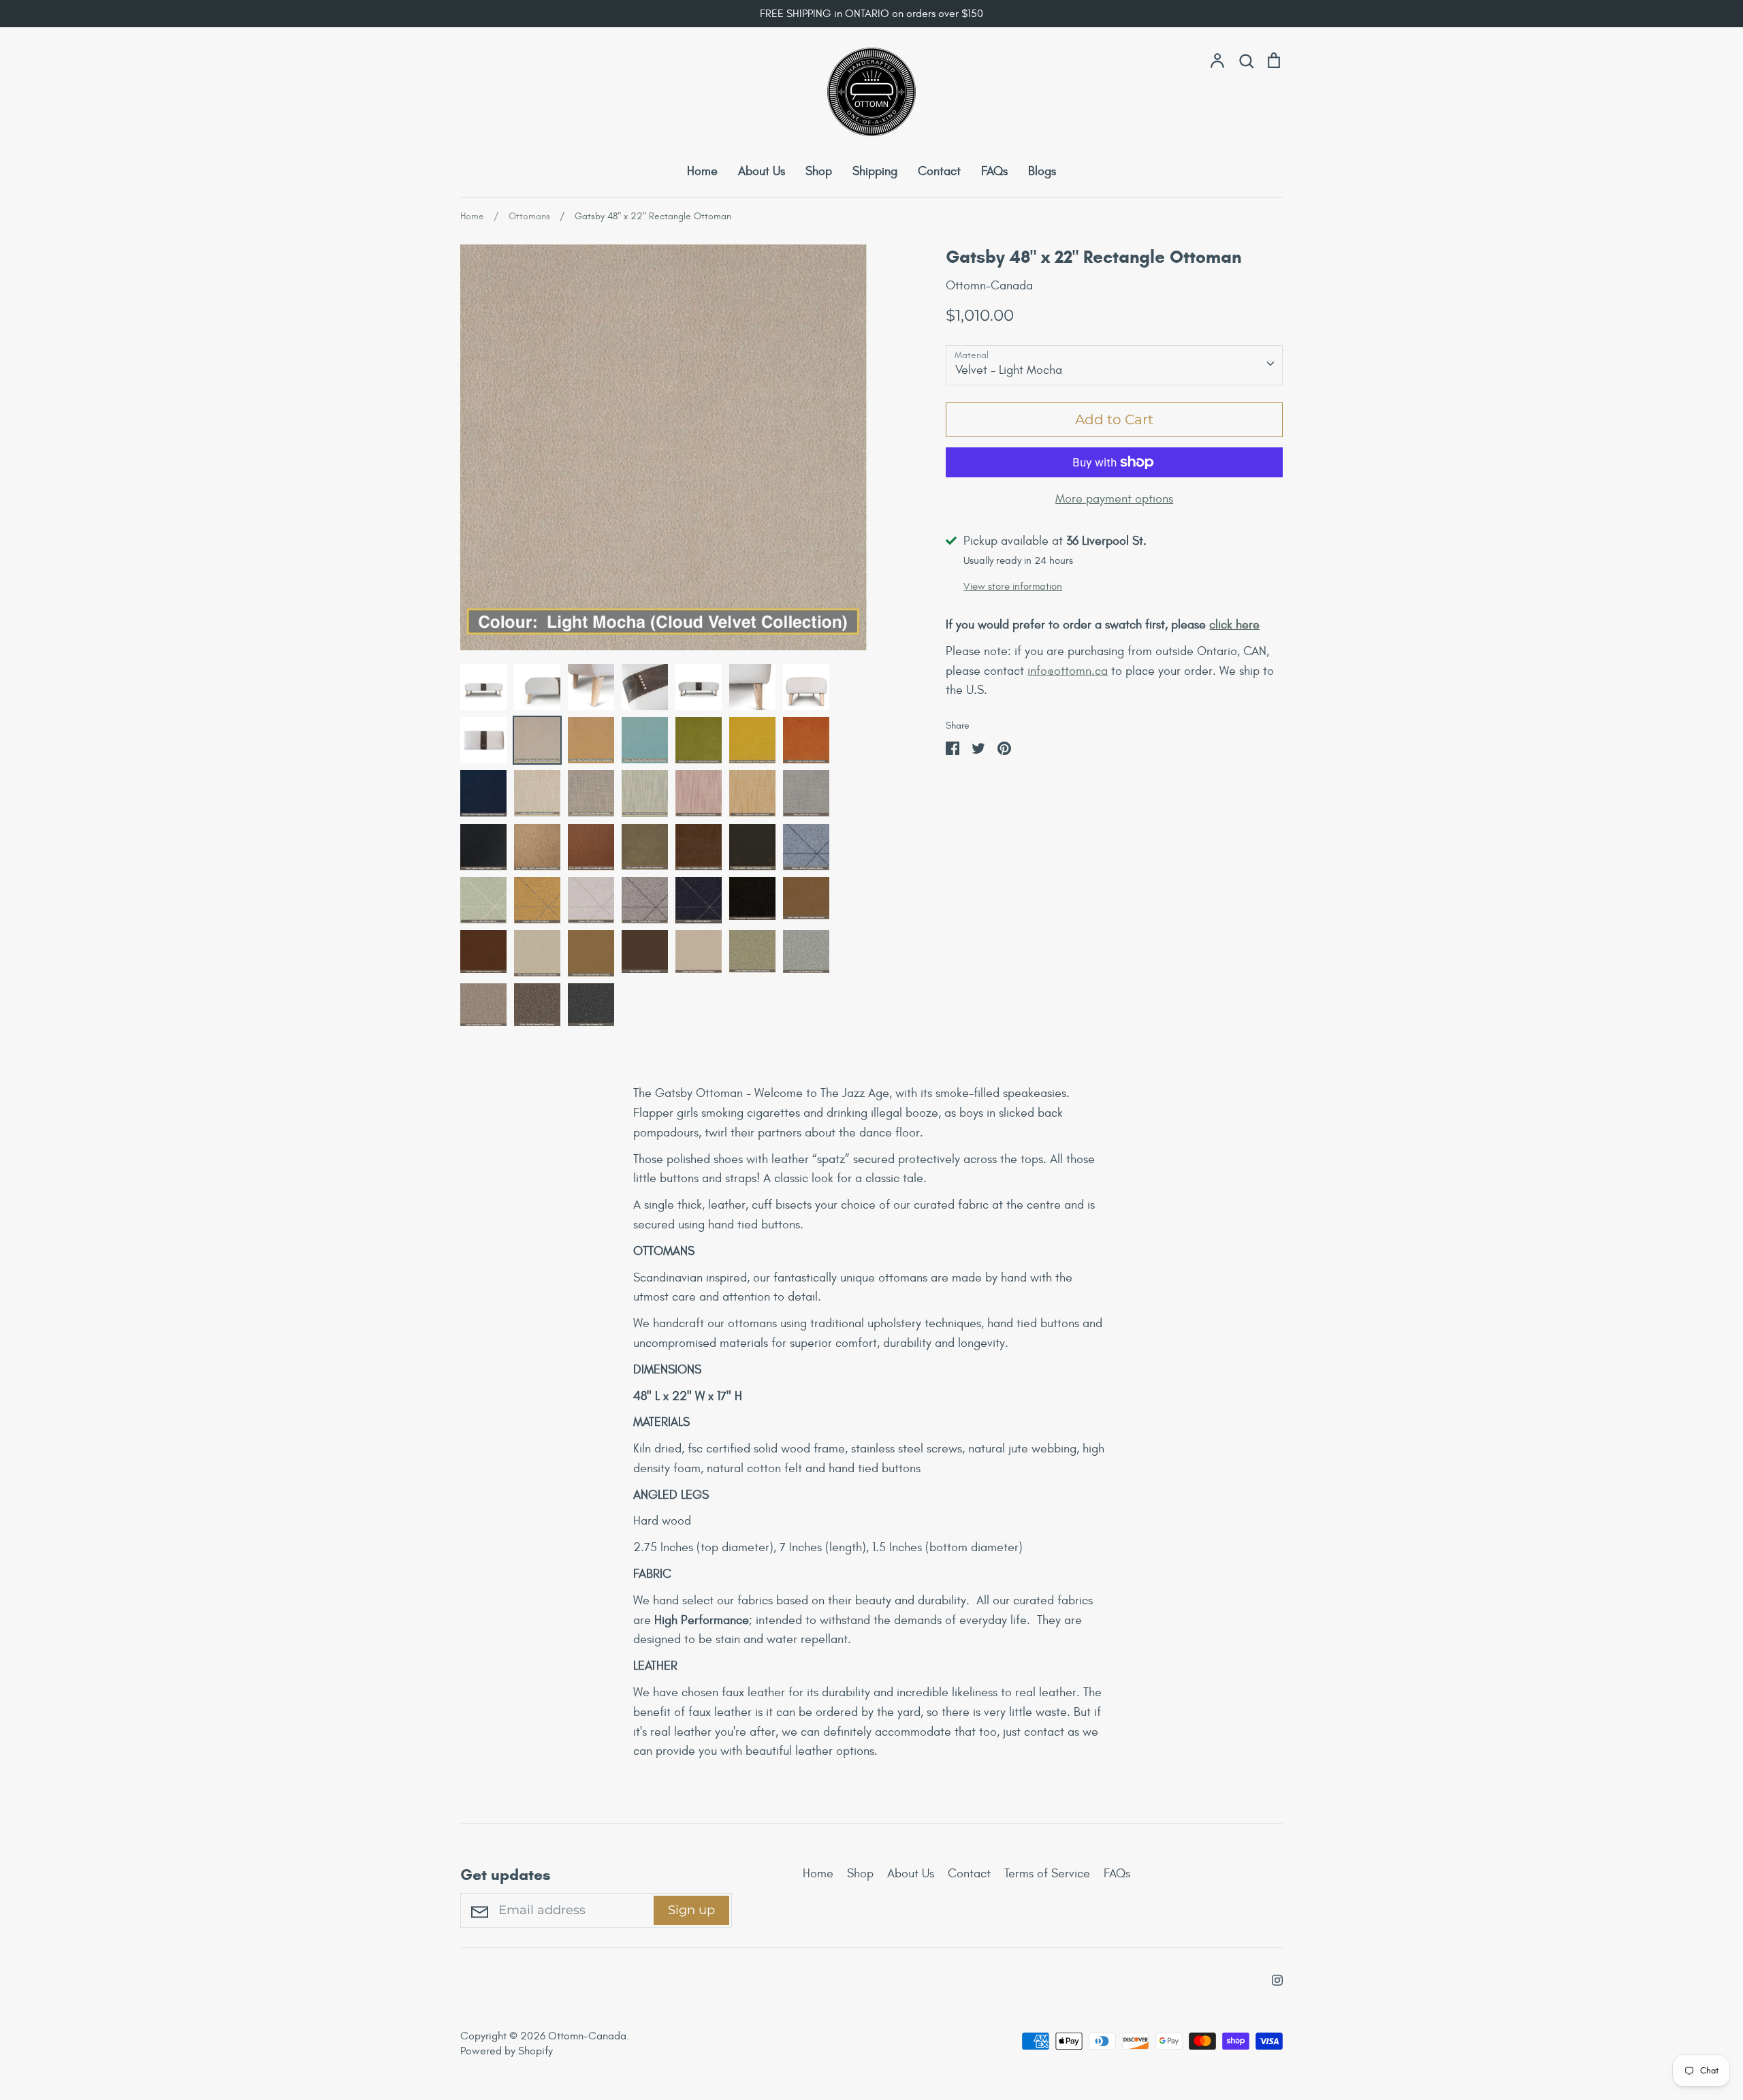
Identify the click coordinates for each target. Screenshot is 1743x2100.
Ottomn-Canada (989, 286)
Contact (939, 171)
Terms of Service (1047, 1874)
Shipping (875, 171)
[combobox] (1114, 365)
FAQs (994, 171)
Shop (819, 171)
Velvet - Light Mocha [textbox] (1009, 370)
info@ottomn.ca (1068, 671)
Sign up (691, 1910)
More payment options (1114, 499)
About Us (762, 171)
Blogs (1042, 171)
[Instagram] (1272, 1978)
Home (702, 171)
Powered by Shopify (507, 2051)
